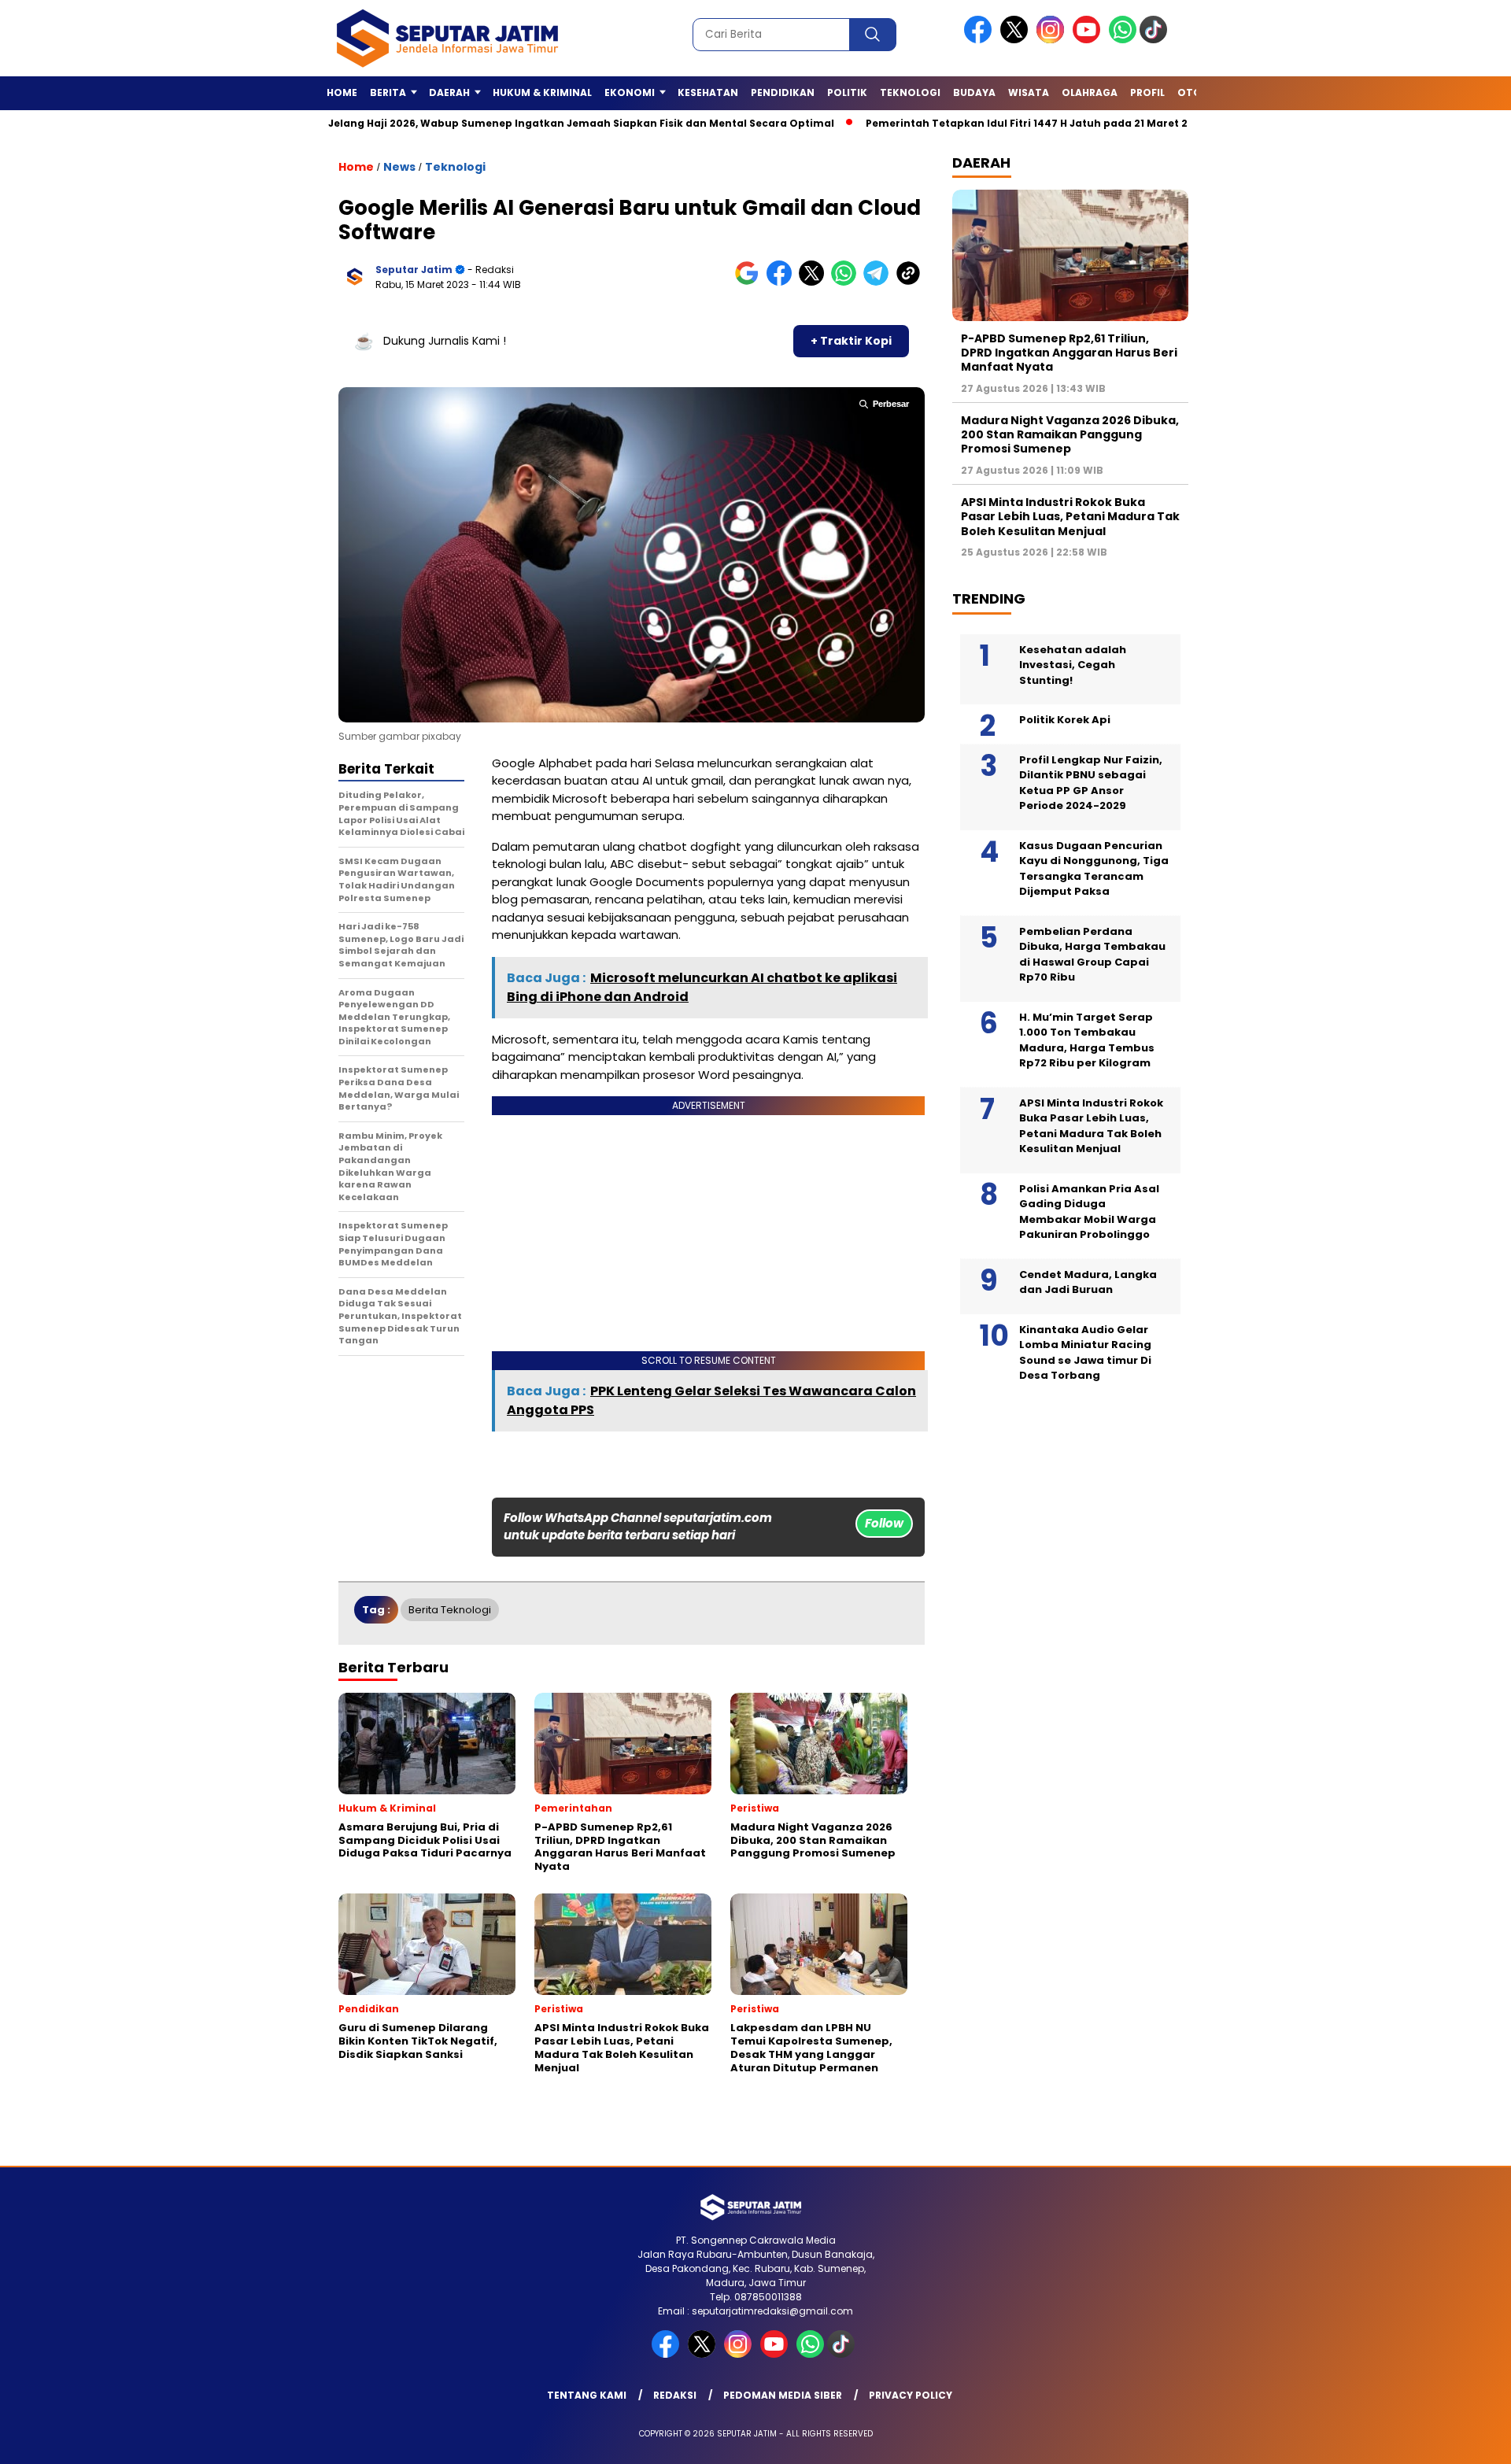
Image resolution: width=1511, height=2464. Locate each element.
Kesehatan (708, 92)
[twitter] (1017, 40)
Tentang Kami (587, 2395)
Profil (1147, 92)
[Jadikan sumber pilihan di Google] (750, 282)
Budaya (974, 92)
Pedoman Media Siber (783, 2395)
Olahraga (1090, 92)
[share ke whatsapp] (847, 282)
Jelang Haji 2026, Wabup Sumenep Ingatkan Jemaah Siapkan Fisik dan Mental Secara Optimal (501, 123)
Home (342, 92)
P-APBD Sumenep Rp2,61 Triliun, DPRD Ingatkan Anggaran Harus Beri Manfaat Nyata (1069, 353)
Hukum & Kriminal (542, 92)
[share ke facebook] (783, 282)
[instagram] (1053, 40)
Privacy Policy (911, 2395)
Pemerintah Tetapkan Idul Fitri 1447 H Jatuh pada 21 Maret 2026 (956, 123)
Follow (884, 1523)
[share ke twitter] (815, 282)
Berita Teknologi (450, 1610)
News (399, 167)
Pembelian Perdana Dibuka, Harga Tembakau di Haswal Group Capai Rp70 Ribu (1092, 955)
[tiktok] (1156, 40)
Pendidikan (783, 92)
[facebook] (981, 40)
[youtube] (1089, 40)
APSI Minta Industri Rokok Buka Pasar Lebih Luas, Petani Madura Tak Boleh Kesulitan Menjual (1070, 516)
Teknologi (910, 92)
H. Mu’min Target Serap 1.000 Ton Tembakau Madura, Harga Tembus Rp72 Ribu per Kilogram (1087, 1040)
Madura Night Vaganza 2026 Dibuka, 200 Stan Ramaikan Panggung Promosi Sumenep (1070, 434)
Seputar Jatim (414, 270)
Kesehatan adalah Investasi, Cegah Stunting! (1073, 665)
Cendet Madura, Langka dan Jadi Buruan (1088, 1282)
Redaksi (675, 2395)
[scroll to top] (1452, 2440)
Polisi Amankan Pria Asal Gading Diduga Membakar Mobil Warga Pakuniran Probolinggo (1089, 1212)
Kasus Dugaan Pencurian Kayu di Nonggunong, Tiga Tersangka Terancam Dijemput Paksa (1094, 869)
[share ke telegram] (879, 282)
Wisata (1029, 92)
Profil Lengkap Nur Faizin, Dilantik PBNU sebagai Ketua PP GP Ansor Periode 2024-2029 (1091, 783)
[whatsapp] (1123, 40)
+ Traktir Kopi (851, 341)
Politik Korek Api (1065, 720)
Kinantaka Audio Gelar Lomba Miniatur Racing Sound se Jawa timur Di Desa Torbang (1085, 1353)
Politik (847, 92)
